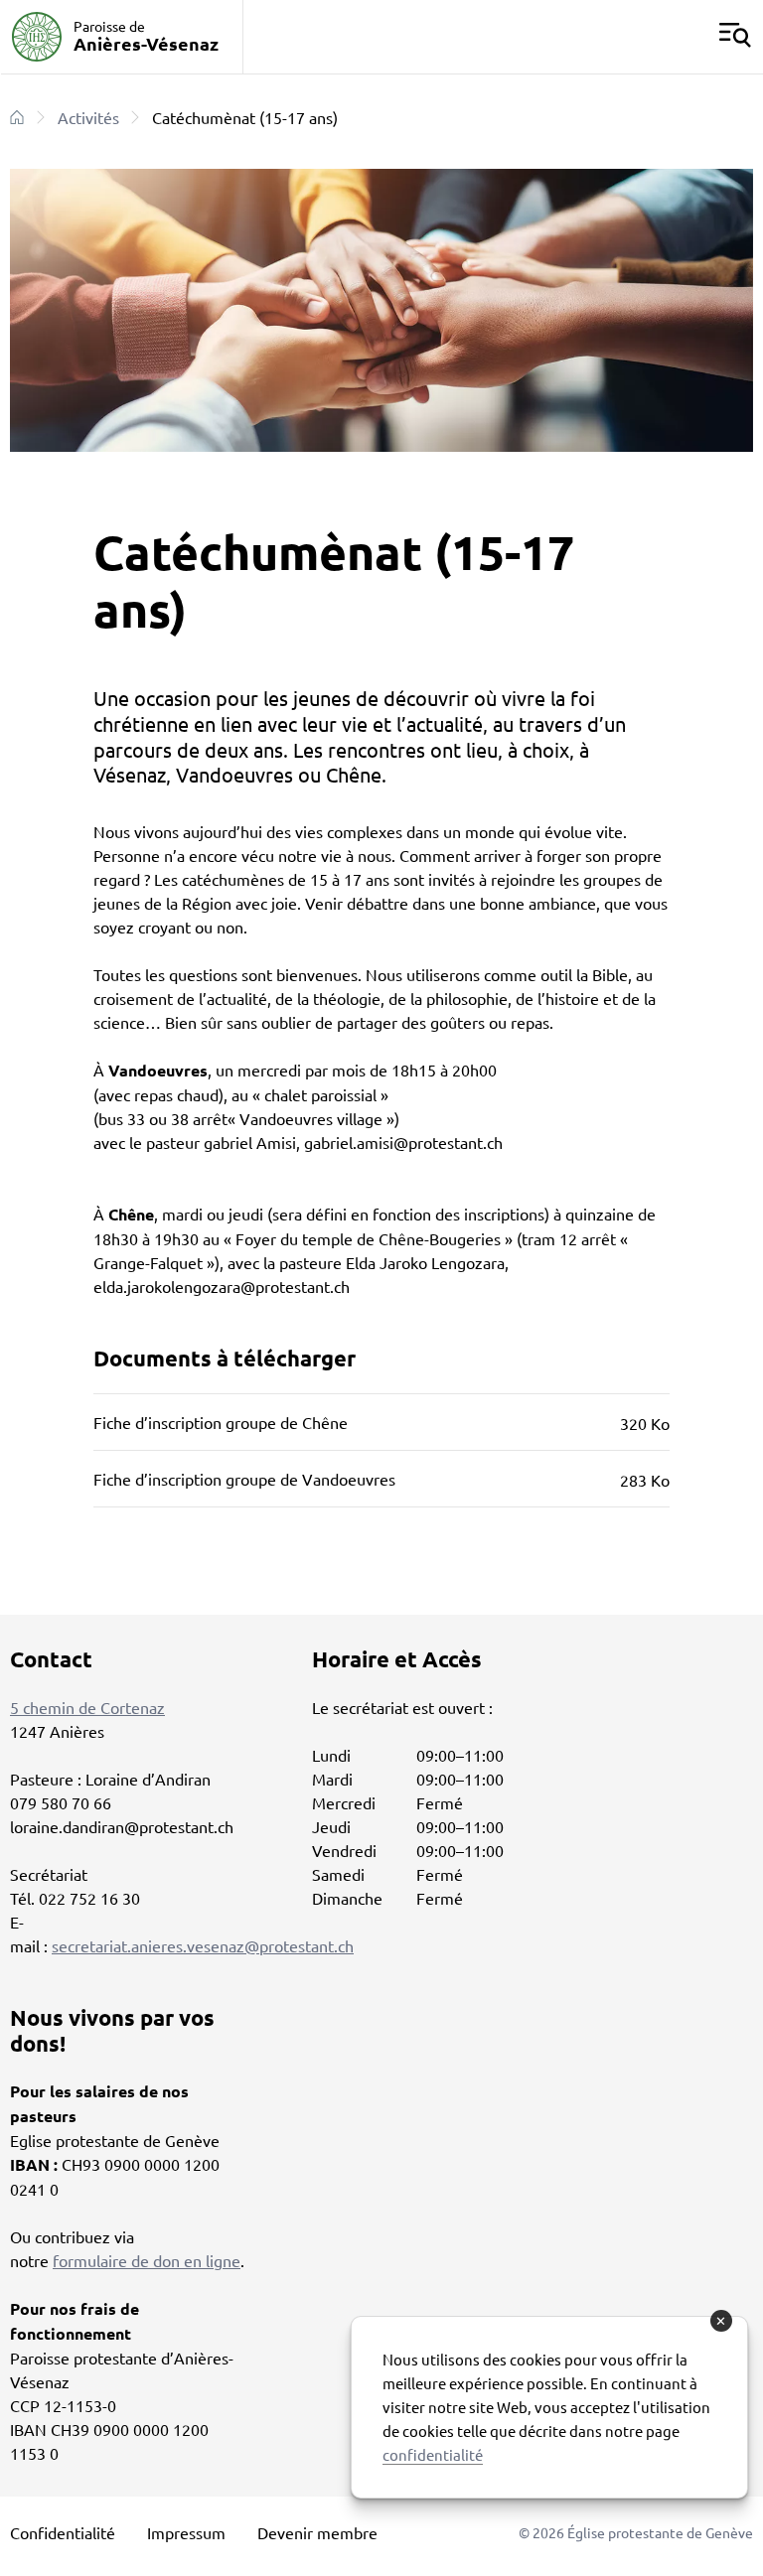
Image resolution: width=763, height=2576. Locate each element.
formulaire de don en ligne (147, 2260)
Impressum (186, 2532)
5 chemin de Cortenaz (87, 1707)
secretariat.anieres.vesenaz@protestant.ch (203, 1945)
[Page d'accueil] (17, 117)
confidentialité (433, 2454)
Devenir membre (317, 2532)
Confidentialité (63, 2532)
